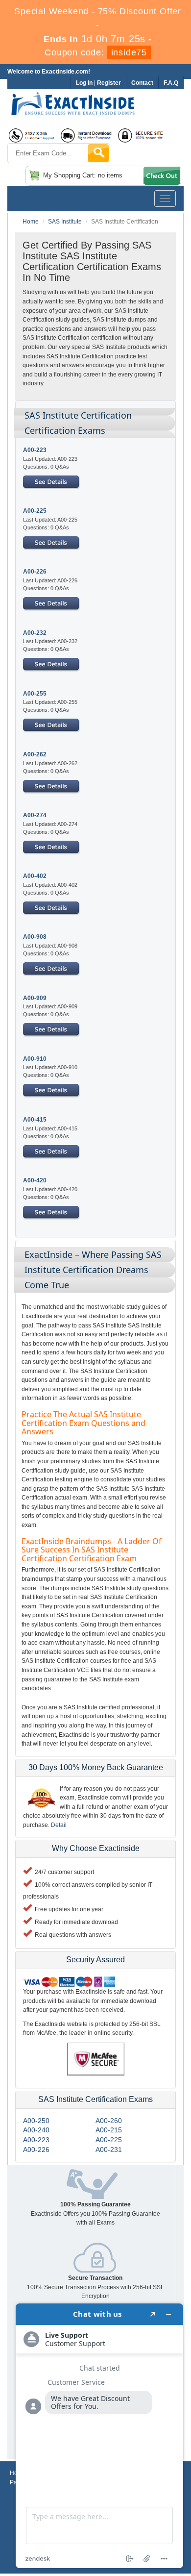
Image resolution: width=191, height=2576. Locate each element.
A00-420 (35, 1180)
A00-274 (35, 815)
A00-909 (35, 998)
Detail (59, 1825)
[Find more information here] (99, 2436)
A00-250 (36, 2121)
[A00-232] (51, 664)
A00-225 (35, 511)
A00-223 (35, 450)
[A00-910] (51, 1090)
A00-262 (35, 754)
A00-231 (109, 2150)
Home (31, 222)
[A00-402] (51, 908)
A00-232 (35, 633)
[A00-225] (51, 543)
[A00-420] (51, 1212)
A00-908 (35, 937)
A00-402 (35, 876)
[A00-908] (51, 969)
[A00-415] (51, 1151)
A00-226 (35, 572)
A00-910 (35, 1059)
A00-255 (35, 694)
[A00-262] (51, 786)
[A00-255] (51, 725)
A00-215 (109, 2130)
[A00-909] (51, 1029)
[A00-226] (51, 603)
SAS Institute (65, 222)
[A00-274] (51, 847)
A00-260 (109, 2121)
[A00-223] (51, 481)
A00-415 (35, 1120)
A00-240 (36, 2130)
